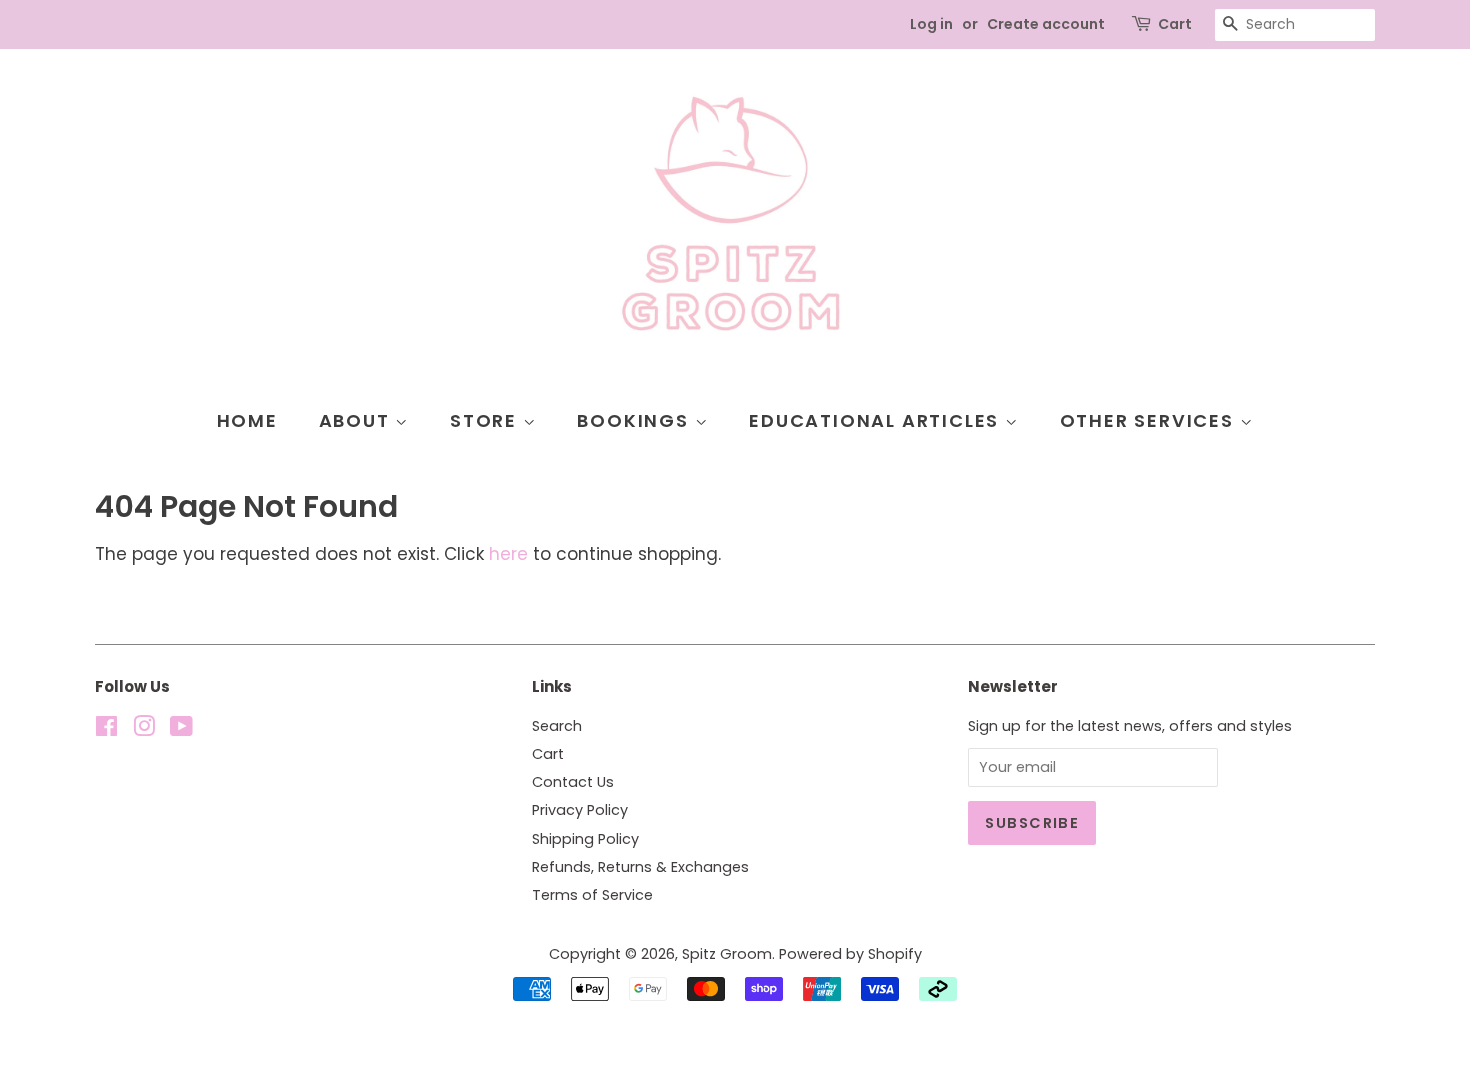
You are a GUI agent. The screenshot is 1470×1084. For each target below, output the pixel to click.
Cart (1175, 24)
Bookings (635, 420)
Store (486, 420)
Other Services (1150, 420)
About (357, 420)
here (508, 554)
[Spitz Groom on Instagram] (144, 730)
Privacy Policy (580, 810)
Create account (1046, 24)
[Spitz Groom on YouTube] (181, 730)
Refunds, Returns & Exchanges (640, 867)
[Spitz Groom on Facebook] (106, 730)
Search (557, 726)
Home (247, 420)
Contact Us (573, 782)
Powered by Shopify (850, 954)
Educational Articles (877, 420)
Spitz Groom (727, 954)
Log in (931, 24)
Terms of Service (592, 895)
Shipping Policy (585, 839)
